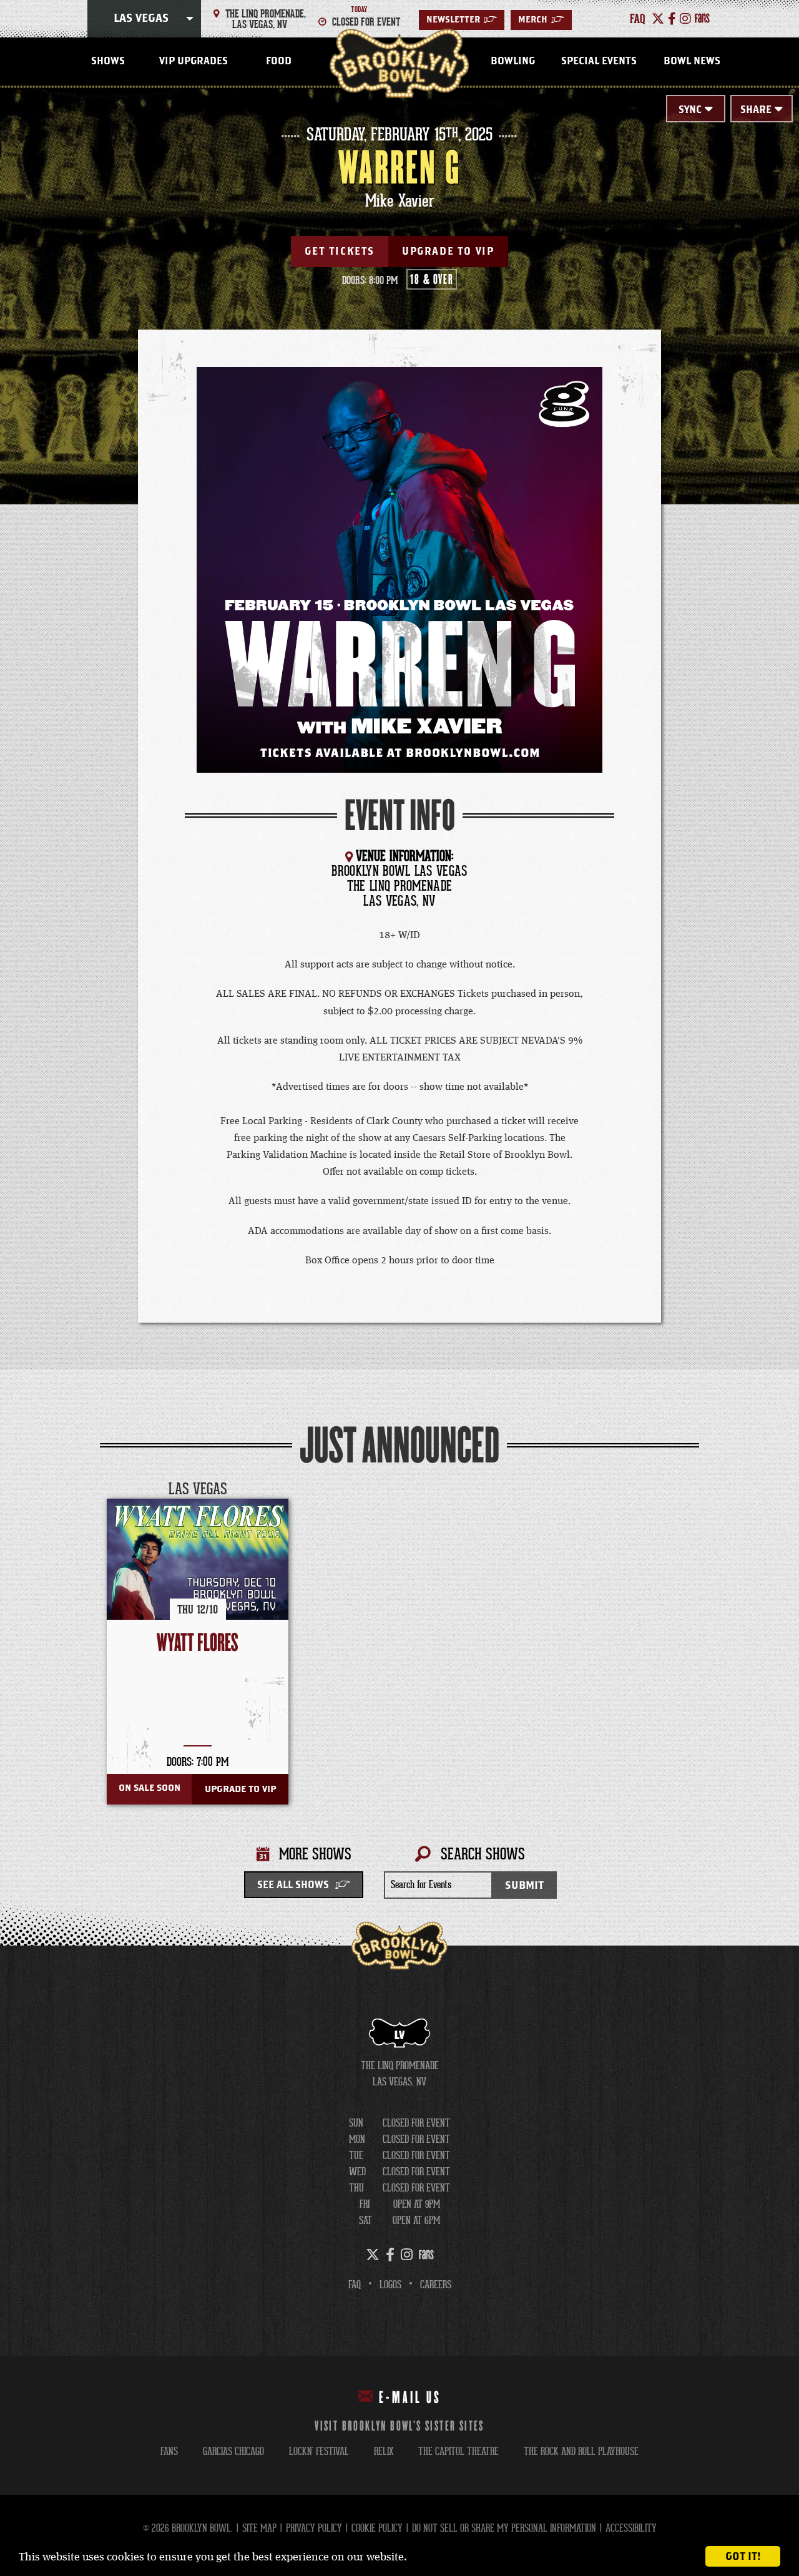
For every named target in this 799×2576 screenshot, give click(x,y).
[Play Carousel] (689, 1490)
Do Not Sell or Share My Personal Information (504, 2528)
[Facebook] (672, 19)
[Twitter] (658, 19)
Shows (108, 61)
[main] (399, 1017)
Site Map (259, 2528)
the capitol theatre (458, 2451)
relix (384, 2451)
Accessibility (631, 2528)
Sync (690, 110)
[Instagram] (685, 19)
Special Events (599, 61)
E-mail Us (410, 2398)
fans (169, 2451)
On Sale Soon (150, 1788)
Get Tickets (340, 252)
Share (756, 110)
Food (279, 61)
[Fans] (702, 19)
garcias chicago (233, 2451)
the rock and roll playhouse (581, 2451)
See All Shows (293, 1885)
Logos (390, 2285)
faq (638, 19)
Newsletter (462, 20)
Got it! (743, 2556)
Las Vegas (141, 19)
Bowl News (692, 61)
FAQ (355, 2285)
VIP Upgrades (194, 61)
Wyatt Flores (198, 1643)
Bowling (513, 61)
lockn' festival (319, 2451)
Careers (436, 2285)
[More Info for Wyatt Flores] (198, 1589)
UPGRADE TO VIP (448, 252)
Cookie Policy (377, 2528)
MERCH (541, 20)
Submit (524, 1885)
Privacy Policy (314, 2528)
